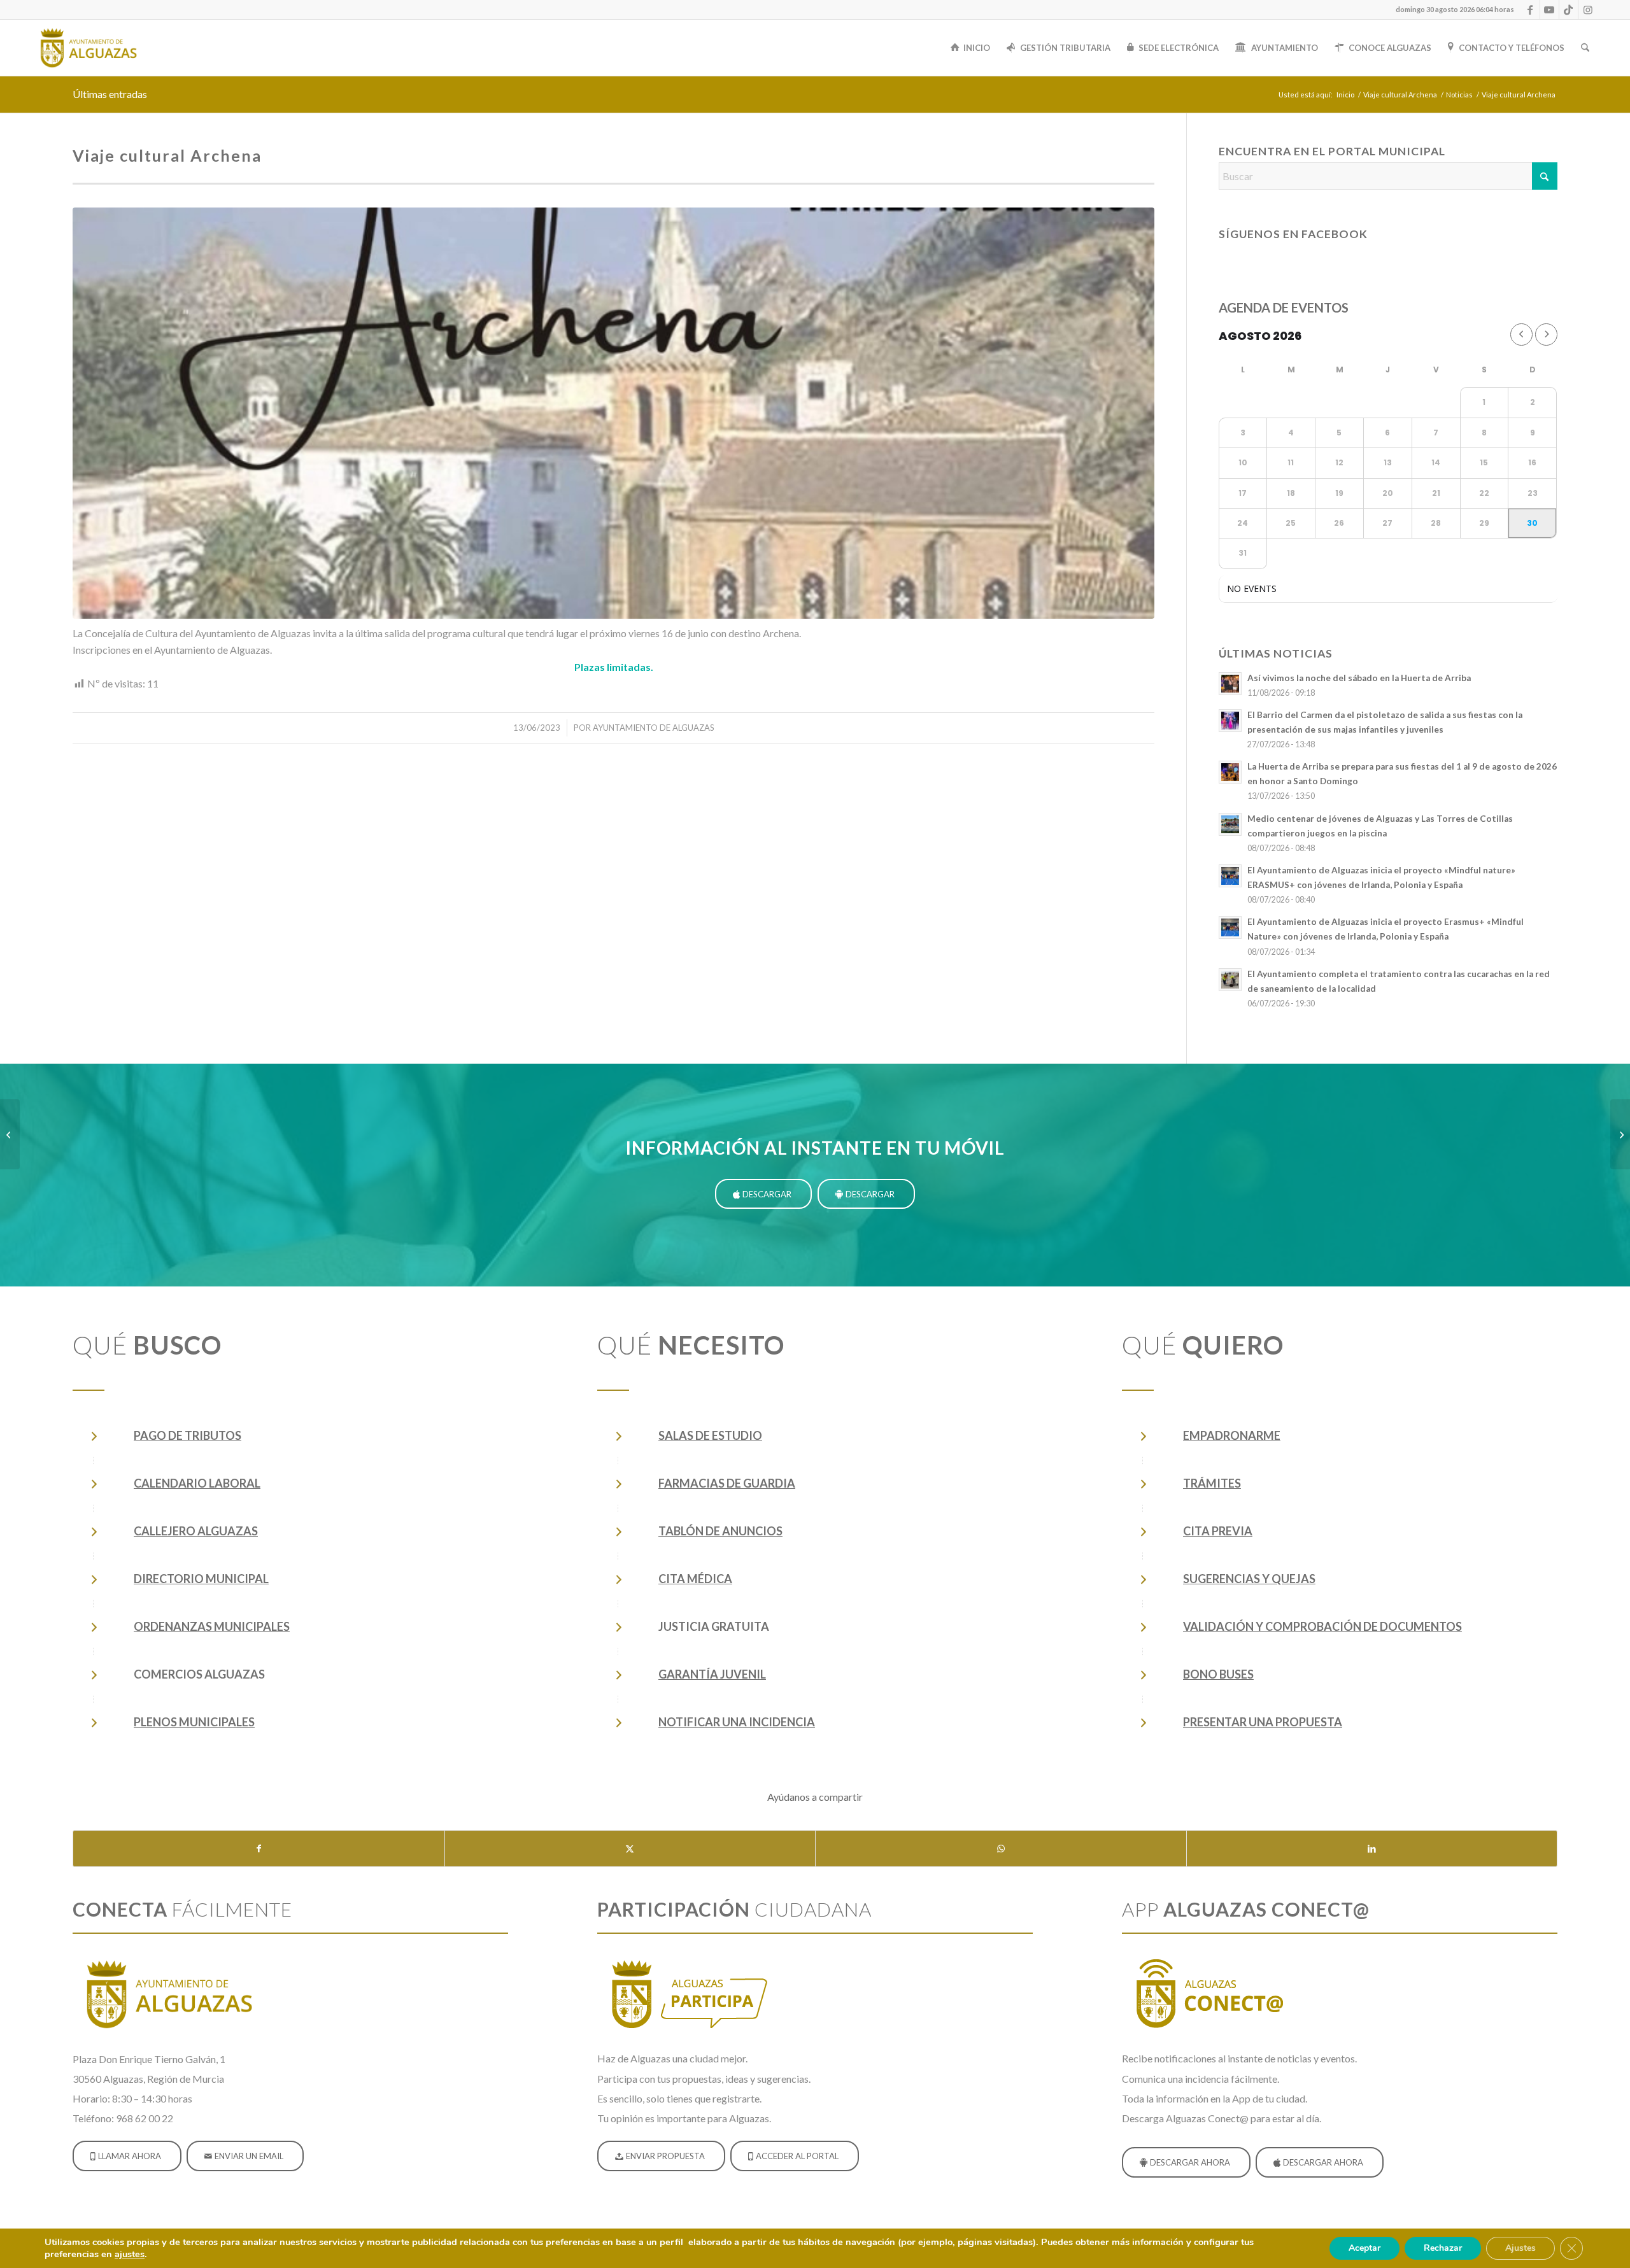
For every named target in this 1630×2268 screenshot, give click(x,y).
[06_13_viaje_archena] (613, 413)
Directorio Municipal (201, 1579)
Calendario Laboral (197, 1483)
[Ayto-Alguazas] (88, 48)
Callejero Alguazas (196, 1531)
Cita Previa (1218, 1531)
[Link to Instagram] (1588, 10)
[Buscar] (1585, 48)
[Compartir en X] (630, 1849)
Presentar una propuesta (1263, 1722)
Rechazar (1443, 2248)
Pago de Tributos (188, 1435)
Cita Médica (695, 1579)
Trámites (1212, 1483)
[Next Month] (1546, 335)
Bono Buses (1218, 1674)
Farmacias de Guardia (727, 1483)
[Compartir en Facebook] (259, 1849)
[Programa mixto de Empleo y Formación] (1620, 1134)
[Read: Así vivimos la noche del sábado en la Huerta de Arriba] (1230, 684)
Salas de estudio (710, 1435)
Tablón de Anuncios (720, 1531)
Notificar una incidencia (737, 1722)
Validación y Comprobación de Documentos (1322, 1626)
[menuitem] (1452, 10)
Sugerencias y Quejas (1249, 1579)
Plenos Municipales (194, 1722)
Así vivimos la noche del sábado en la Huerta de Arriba (1359, 678)
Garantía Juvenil (712, 1674)
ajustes (130, 2254)
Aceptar (1364, 2248)
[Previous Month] (1521, 335)
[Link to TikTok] (1569, 10)
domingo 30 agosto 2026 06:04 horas (1455, 9)
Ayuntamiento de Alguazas (654, 728)
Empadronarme (1232, 1435)
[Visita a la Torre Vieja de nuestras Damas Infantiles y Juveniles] (10, 1134)
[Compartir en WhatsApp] (1001, 1849)
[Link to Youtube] (1549, 10)
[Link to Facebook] (1530, 10)
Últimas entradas (110, 94)
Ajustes (1520, 2248)
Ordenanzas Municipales (212, 1626)
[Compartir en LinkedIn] (1372, 1849)
